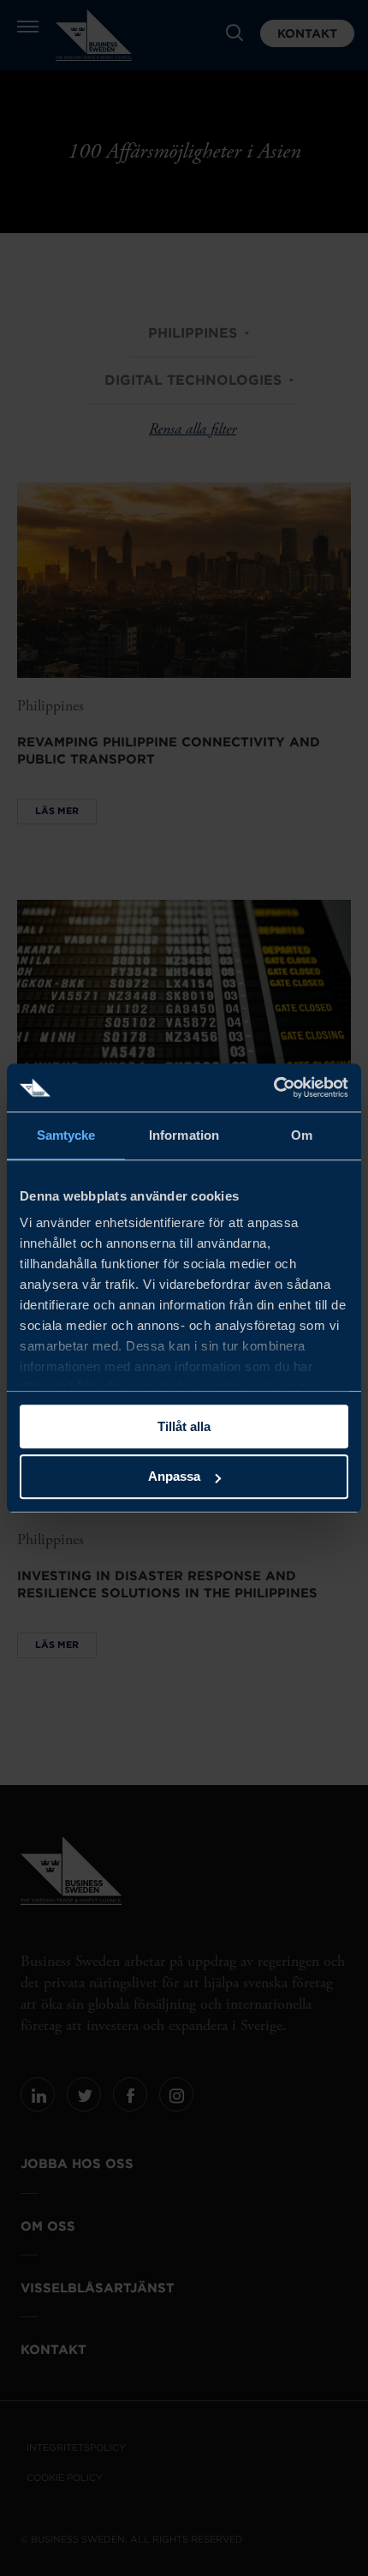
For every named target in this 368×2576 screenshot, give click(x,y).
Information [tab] (184, 1135)
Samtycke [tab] (66, 1135)
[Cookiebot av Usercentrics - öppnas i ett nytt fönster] (273, 1087)
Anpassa (174, 1477)
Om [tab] (302, 1135)
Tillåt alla (184, 1426)
